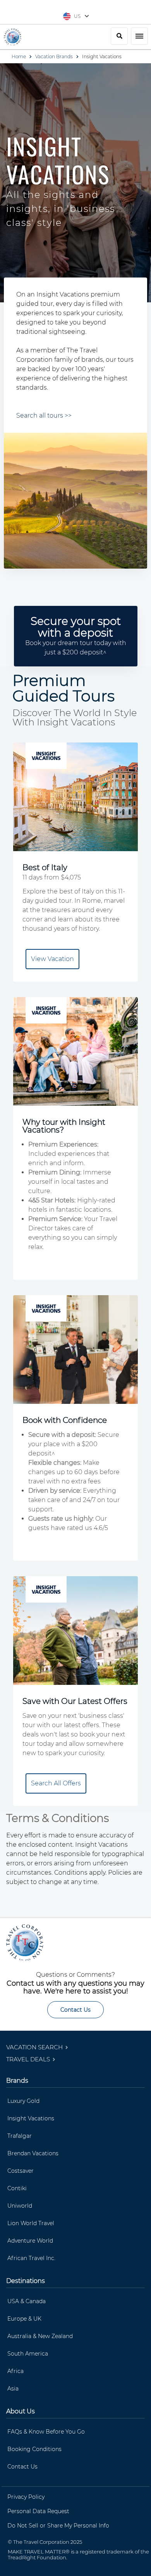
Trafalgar (20, 2136)
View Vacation (52, 959)
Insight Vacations (31, 2118)
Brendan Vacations (33, 2153)
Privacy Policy (26, 2497)
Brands (17, 2081)
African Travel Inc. (31, 2258)
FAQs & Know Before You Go (46, 2432)
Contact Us (75, 2010)
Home (19, 56)
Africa (15, 2371)
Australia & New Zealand (40, 2336)
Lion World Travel (31, 2223)
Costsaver (21, 2171)
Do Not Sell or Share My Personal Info (58, 2526)
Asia (13, 2389)
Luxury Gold (23, 2101)
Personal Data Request (38, 2511)
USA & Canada (27, 2301)
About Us (21, 2411)
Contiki (17, 2188)
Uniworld (20, 2206)
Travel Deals (29, 2059)
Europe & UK (24, 2319)
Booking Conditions (34, 2449)
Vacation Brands (54, 56)
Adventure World (30, 2241)
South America (28, 2354)
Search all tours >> (44, 415)
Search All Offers (56, 1783)
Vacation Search (35, 2047)
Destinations (26, 2281)
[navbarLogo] (13, 37)
